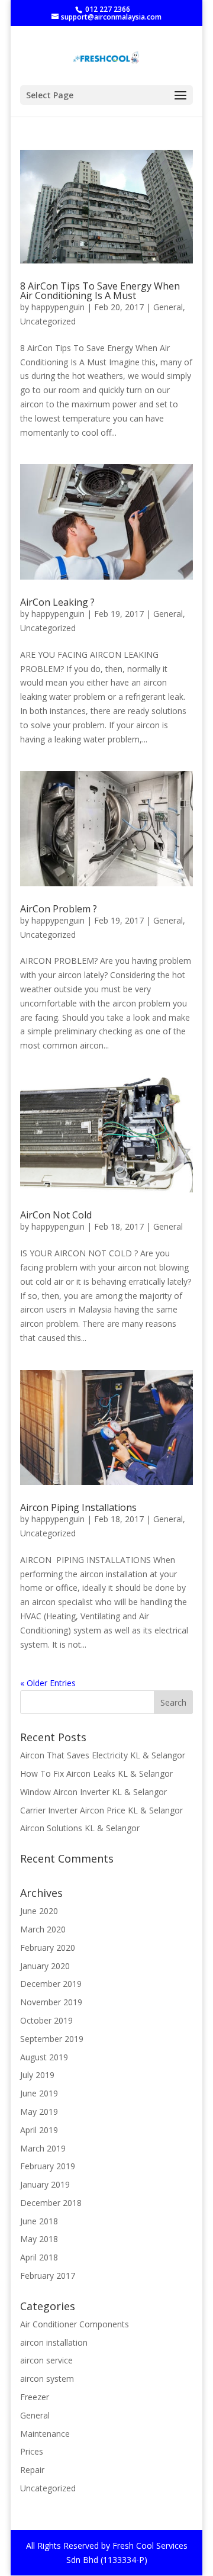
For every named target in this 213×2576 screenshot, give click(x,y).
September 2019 (52, 2039)
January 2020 (45, 1966)
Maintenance (45, 2434)
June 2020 (39, 1911)
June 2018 (39, 2221)
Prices (32, 2451)
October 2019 (46, 2020)
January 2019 (45, 2184)
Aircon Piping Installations (78, 1507)
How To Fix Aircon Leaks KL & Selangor (96, 1773)
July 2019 (37, 2075)
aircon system (47, 2379)
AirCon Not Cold (56, 1215)
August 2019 (44, 2057)
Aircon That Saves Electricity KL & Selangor (103, 1755)
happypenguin (58, 307)
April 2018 (39, 2257)
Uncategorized (48, 321)
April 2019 (39, 2130)
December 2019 (51, 1984)
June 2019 (39, 2093)
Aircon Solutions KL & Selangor (80, 1828)
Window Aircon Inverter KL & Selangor (93, 1792)
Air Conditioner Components (75, 2324)
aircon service (46, 2360)
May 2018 (39, 2239)
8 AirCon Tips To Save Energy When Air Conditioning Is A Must (100, 291)
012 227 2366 (108, 9)
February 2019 (48, 2166)
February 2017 (48, 2276)
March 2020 (43, 1929)
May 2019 (39, 2112)
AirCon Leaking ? (57, 602)
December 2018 (51, 2203)
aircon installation (54, 2342)
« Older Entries (48, 1683)
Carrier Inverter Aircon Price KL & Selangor (101, 1810)
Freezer (35, 2397)
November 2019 (51, 2002)
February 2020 (48, 1948)
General (168, 307)
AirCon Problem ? (59, 909)
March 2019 (43, 2148)
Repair (32, 2470)
